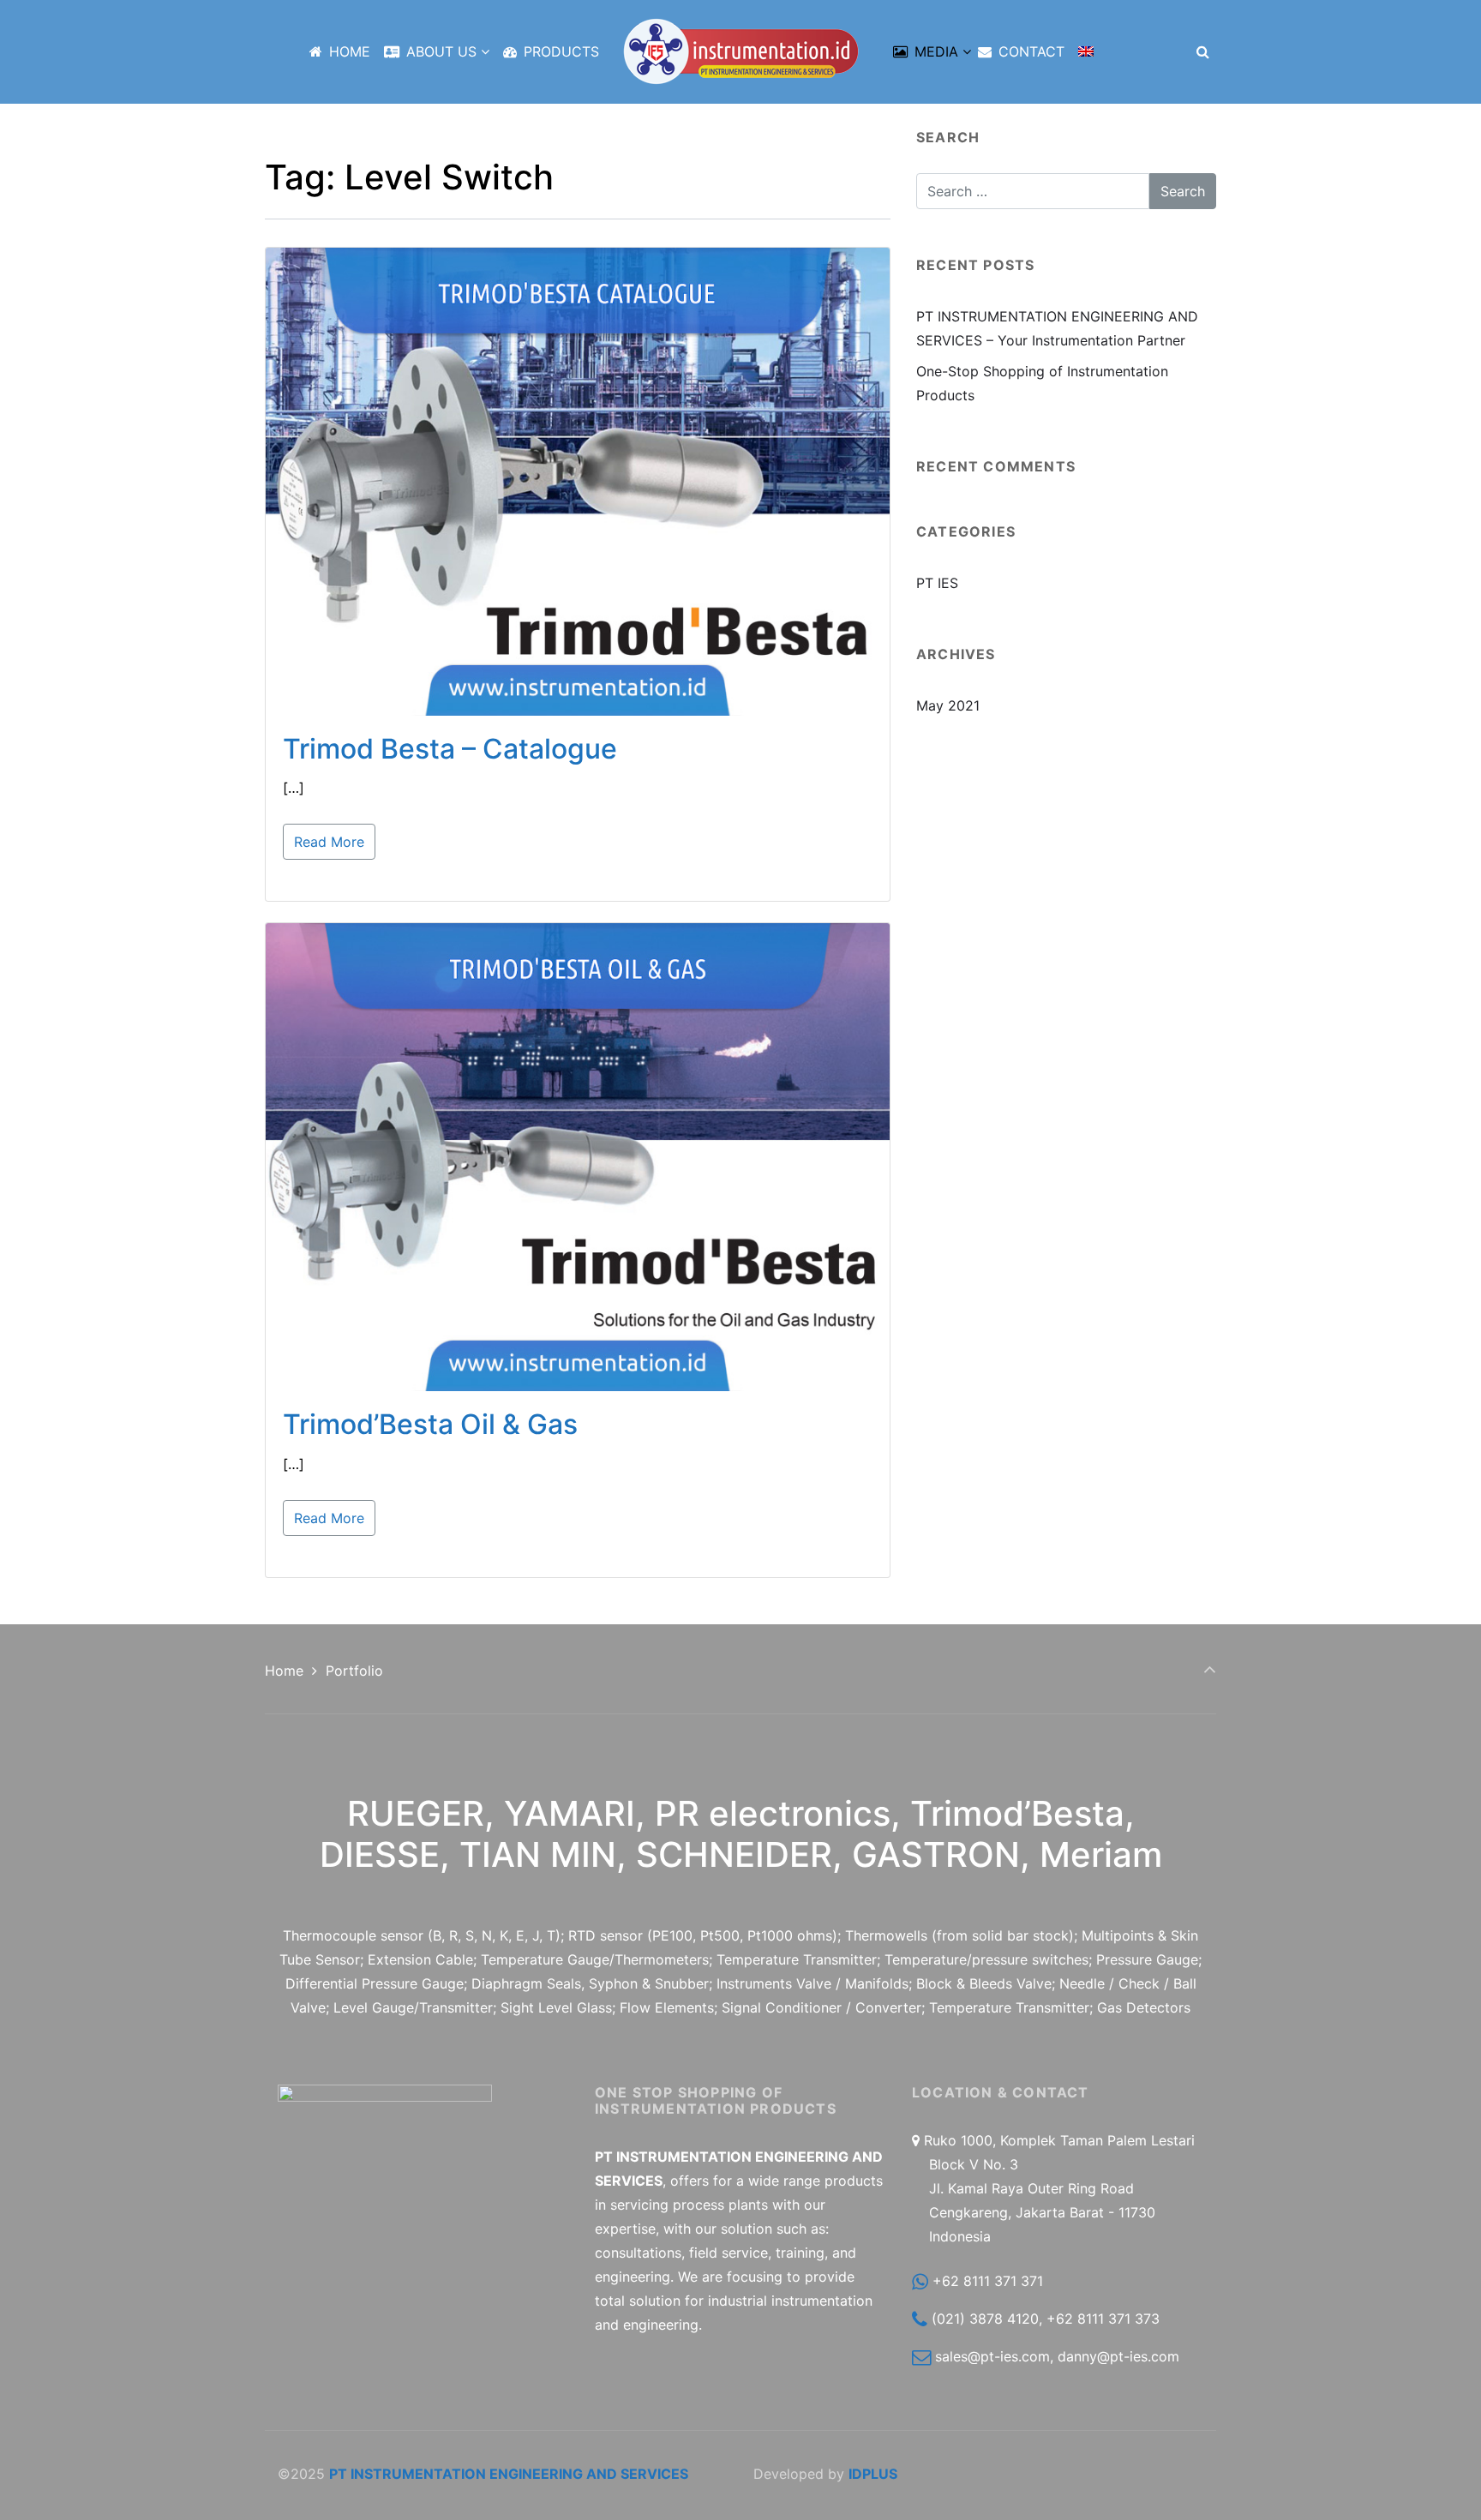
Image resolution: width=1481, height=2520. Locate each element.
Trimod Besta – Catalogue (450, 749)
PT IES (937, 583)
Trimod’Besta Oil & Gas (430, 1424)
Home (284, 1671)
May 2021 (948, 705)
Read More (329, 842)
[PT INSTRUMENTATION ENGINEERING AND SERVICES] (741, 51)
